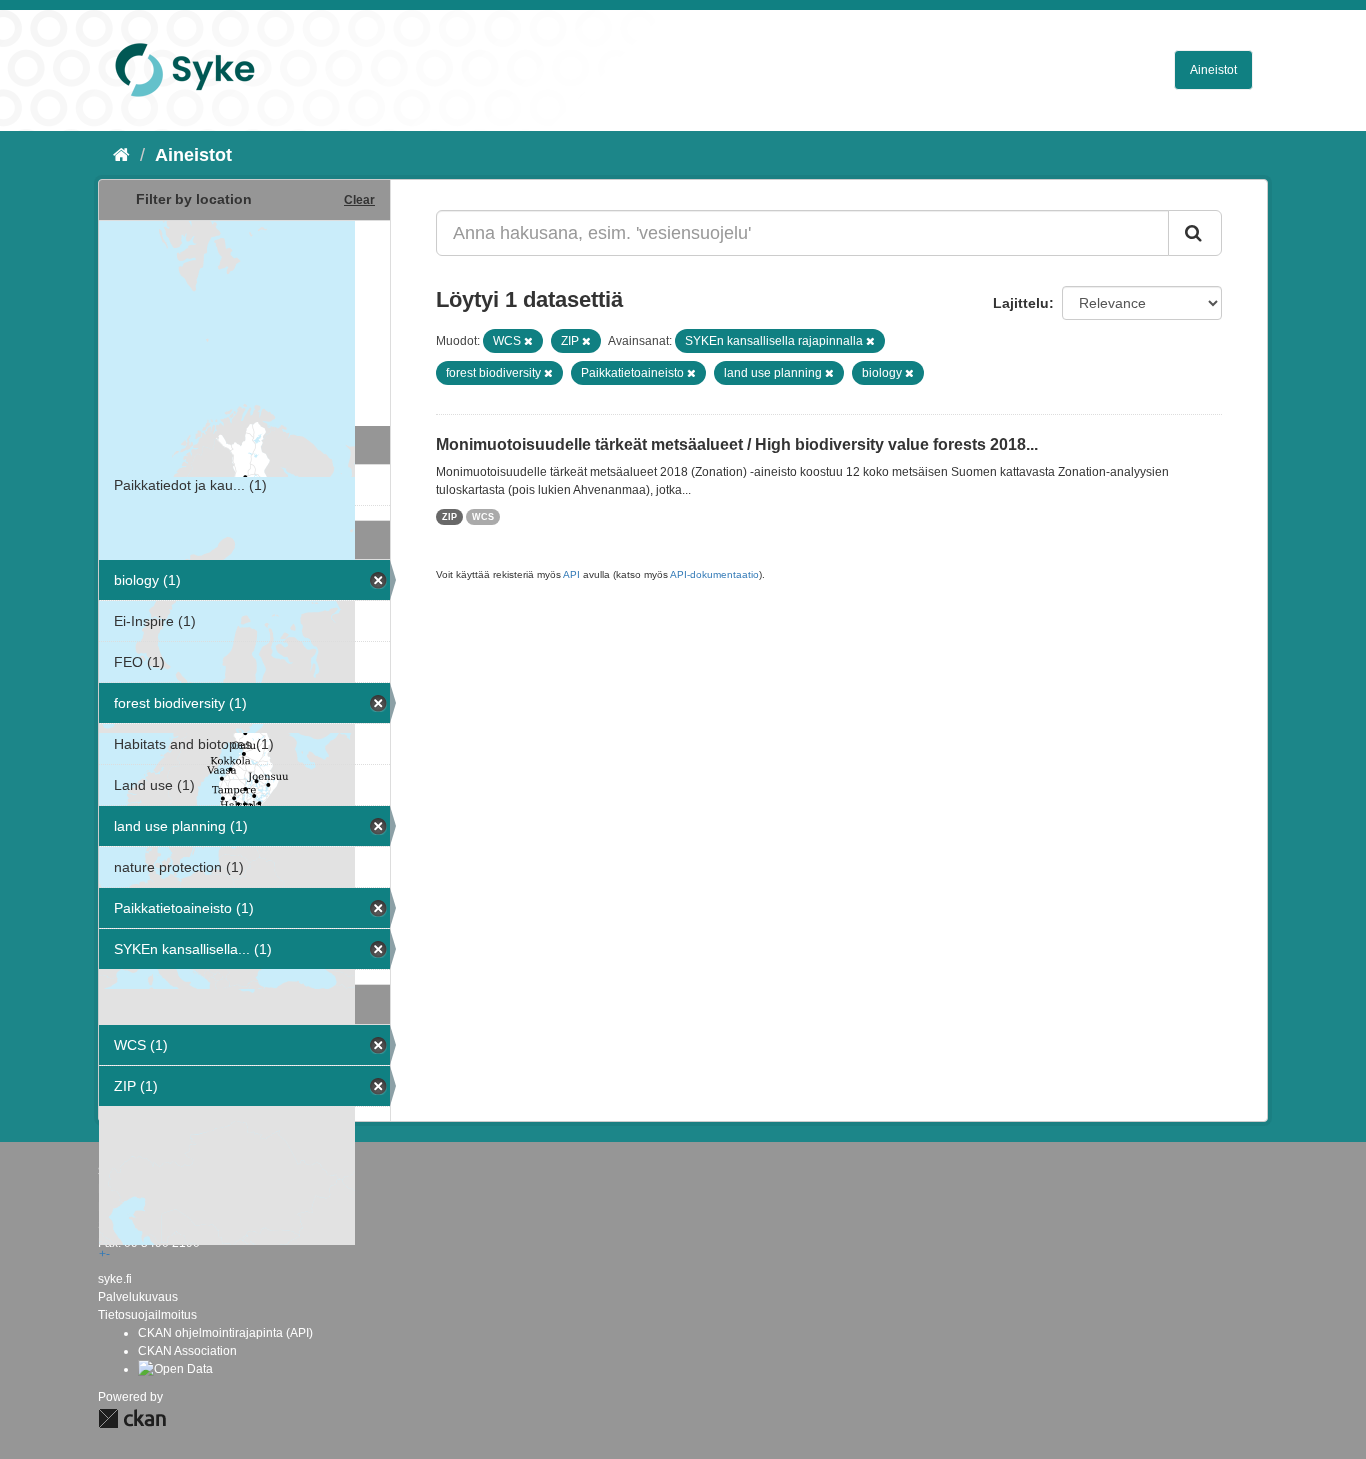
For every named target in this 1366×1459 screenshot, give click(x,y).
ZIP (449, 517)
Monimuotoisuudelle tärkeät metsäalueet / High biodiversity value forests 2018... (737, 444)
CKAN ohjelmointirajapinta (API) (225, 1333)
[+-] (244, 321)
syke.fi (115, 1279)
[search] (1195, 233)
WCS (483, 517)
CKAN (132, 1418)
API (571, 574)
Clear (359, 200)
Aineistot (1213, 70)
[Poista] (528, 341)
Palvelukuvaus (138, 1297)
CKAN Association (187, 1351)
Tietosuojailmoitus (147, 1315)
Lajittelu (1021, 303)
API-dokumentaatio (714, 574)
